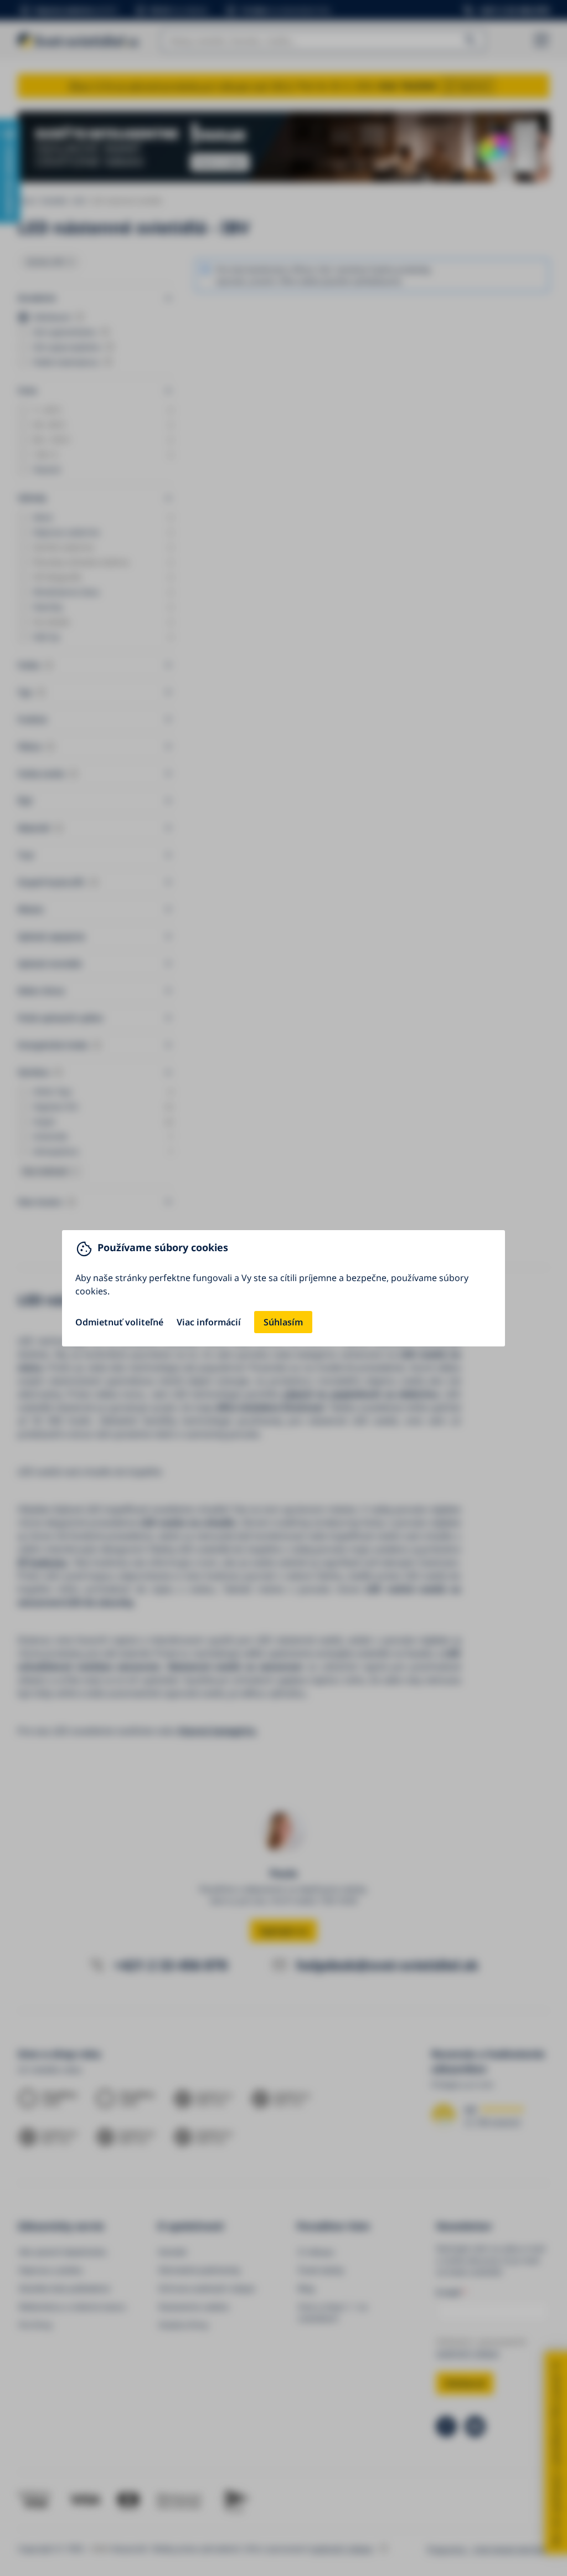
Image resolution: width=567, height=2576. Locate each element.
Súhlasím (283, 1322)
